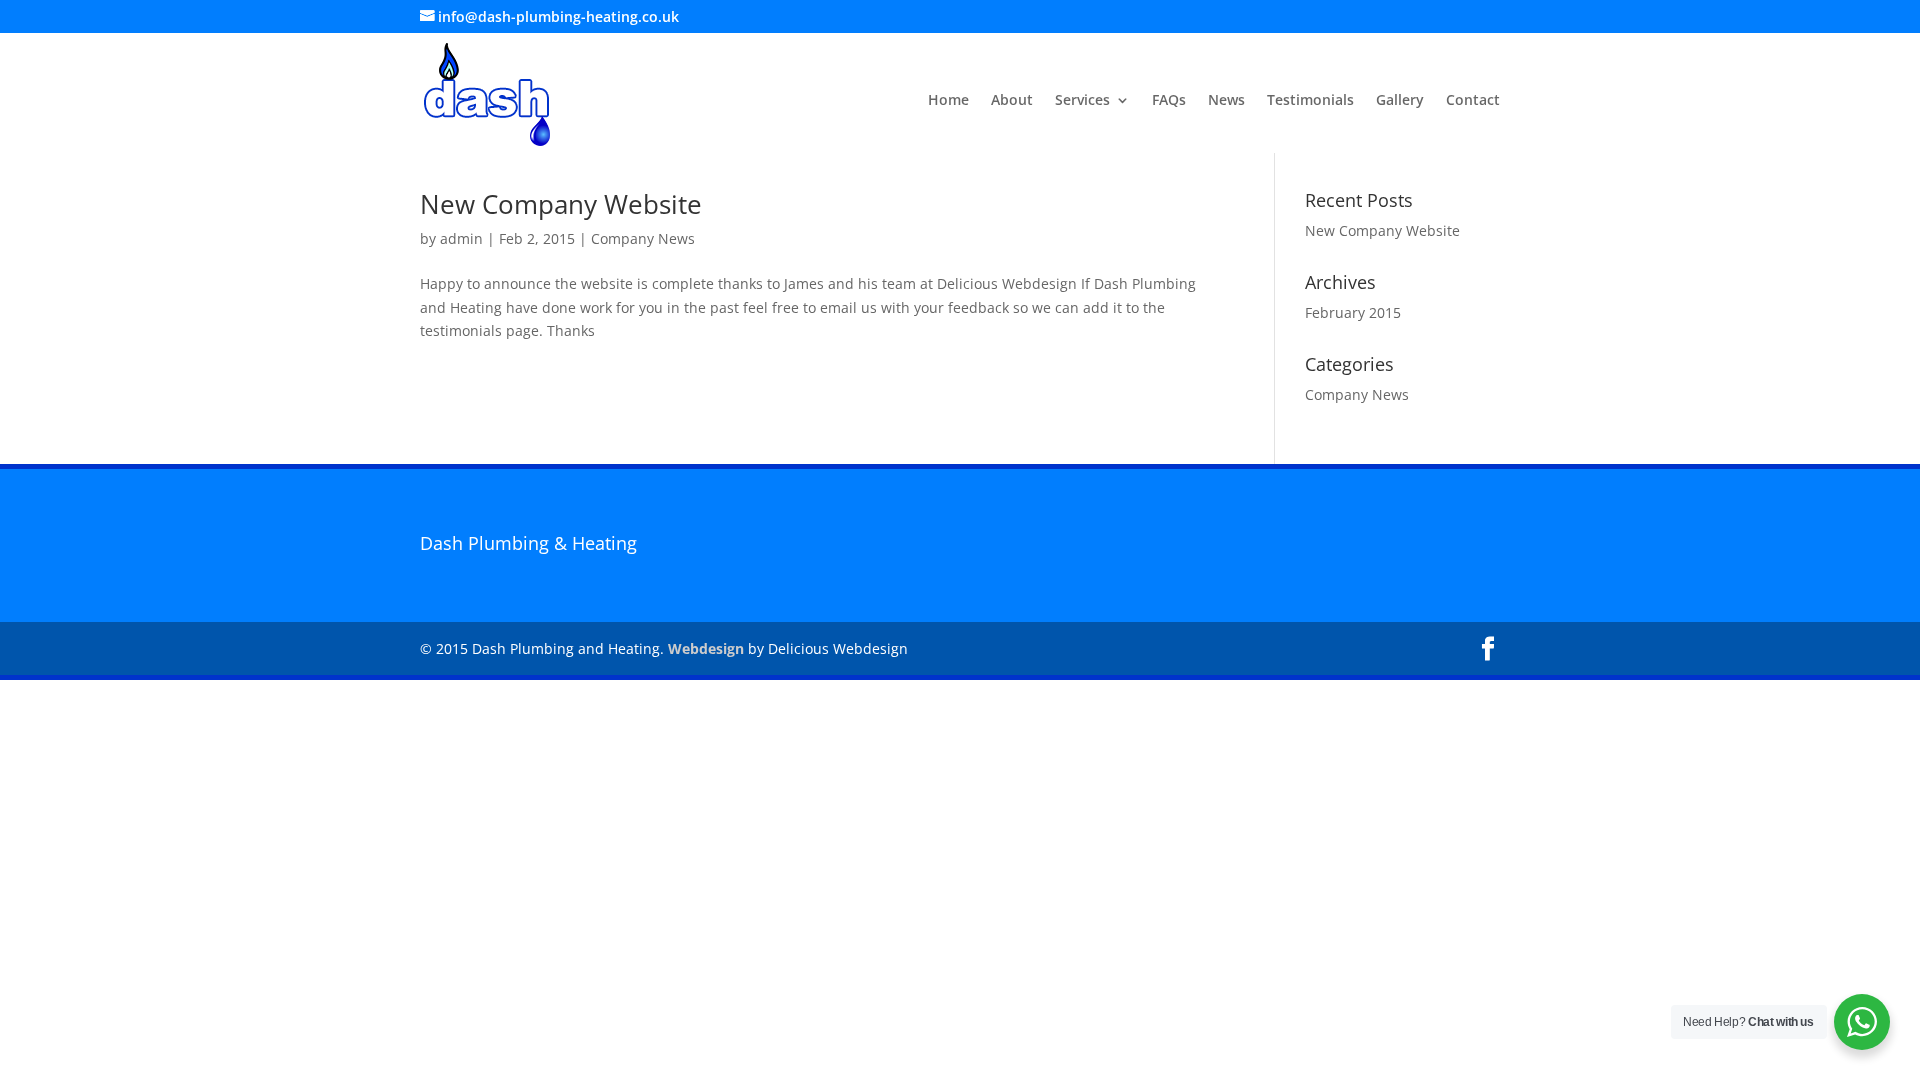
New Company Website (561, 204)
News (1226, 101)
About (1012, 101)
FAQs (1169, 101)
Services (1082, 101)
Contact (1473, 101)
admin (461, 238)
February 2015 (1353, 312)
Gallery (1400, 101)
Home (948, 101)
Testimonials (1310, 101)
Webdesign (706, 648)
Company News (643, 238)
